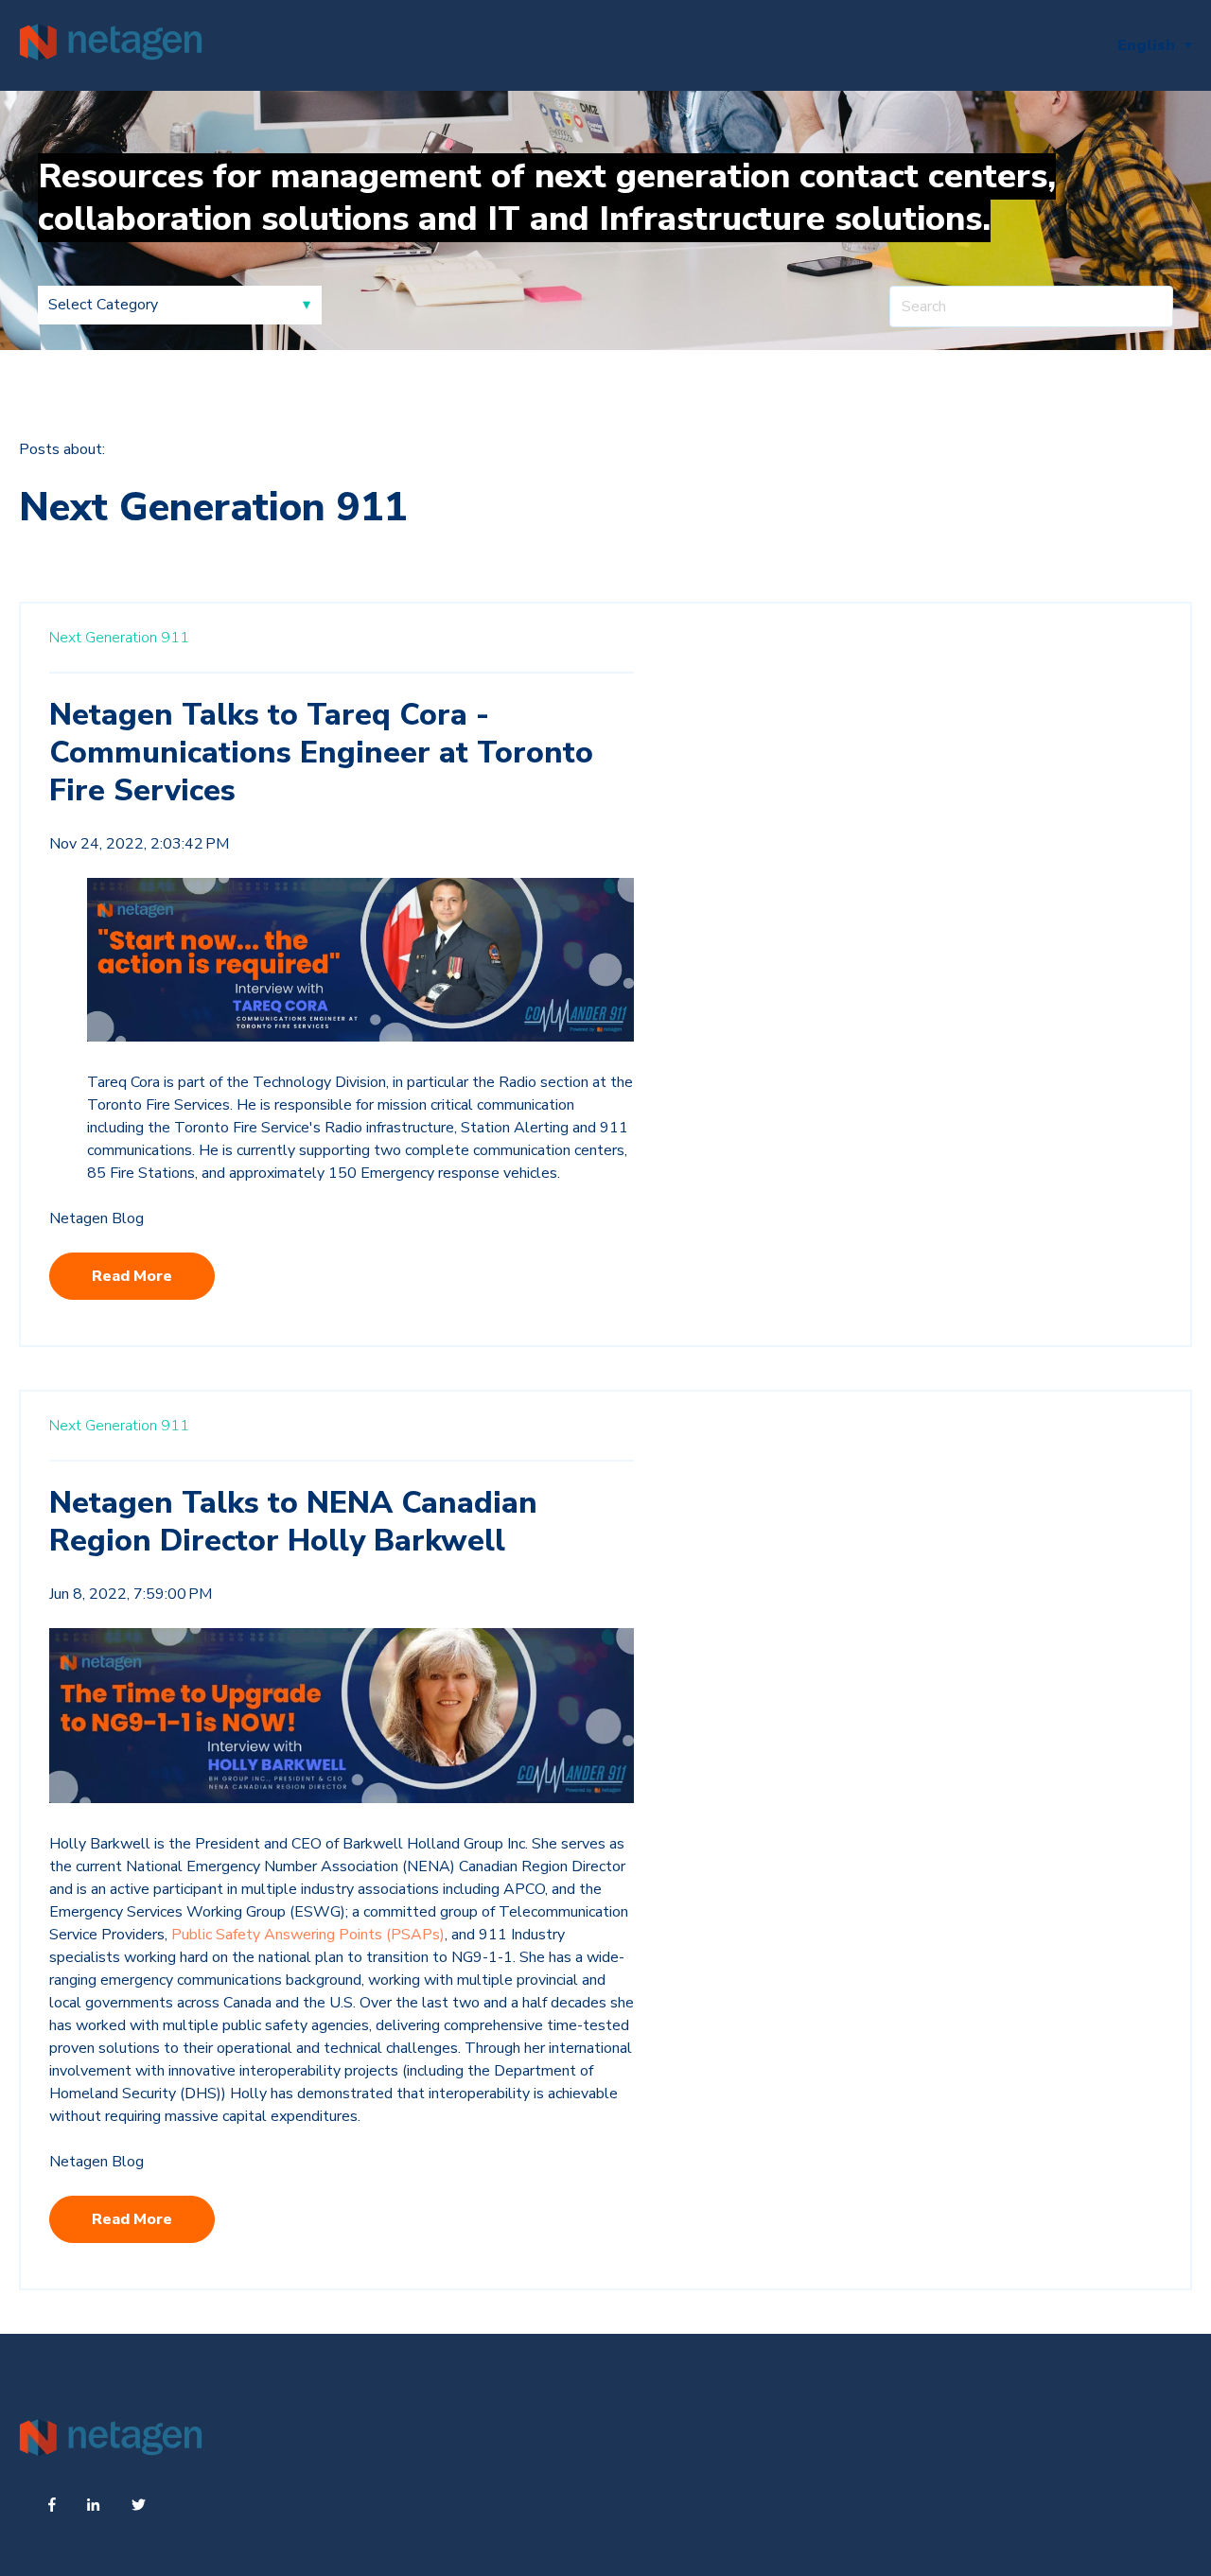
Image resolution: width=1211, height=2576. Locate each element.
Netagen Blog (97, 1218)
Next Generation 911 (119, 638)
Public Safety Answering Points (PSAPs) (308, 1935)
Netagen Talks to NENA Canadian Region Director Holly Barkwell (293, 1522)
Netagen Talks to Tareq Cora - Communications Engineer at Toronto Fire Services (321, 753)
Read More (132, 1276)
